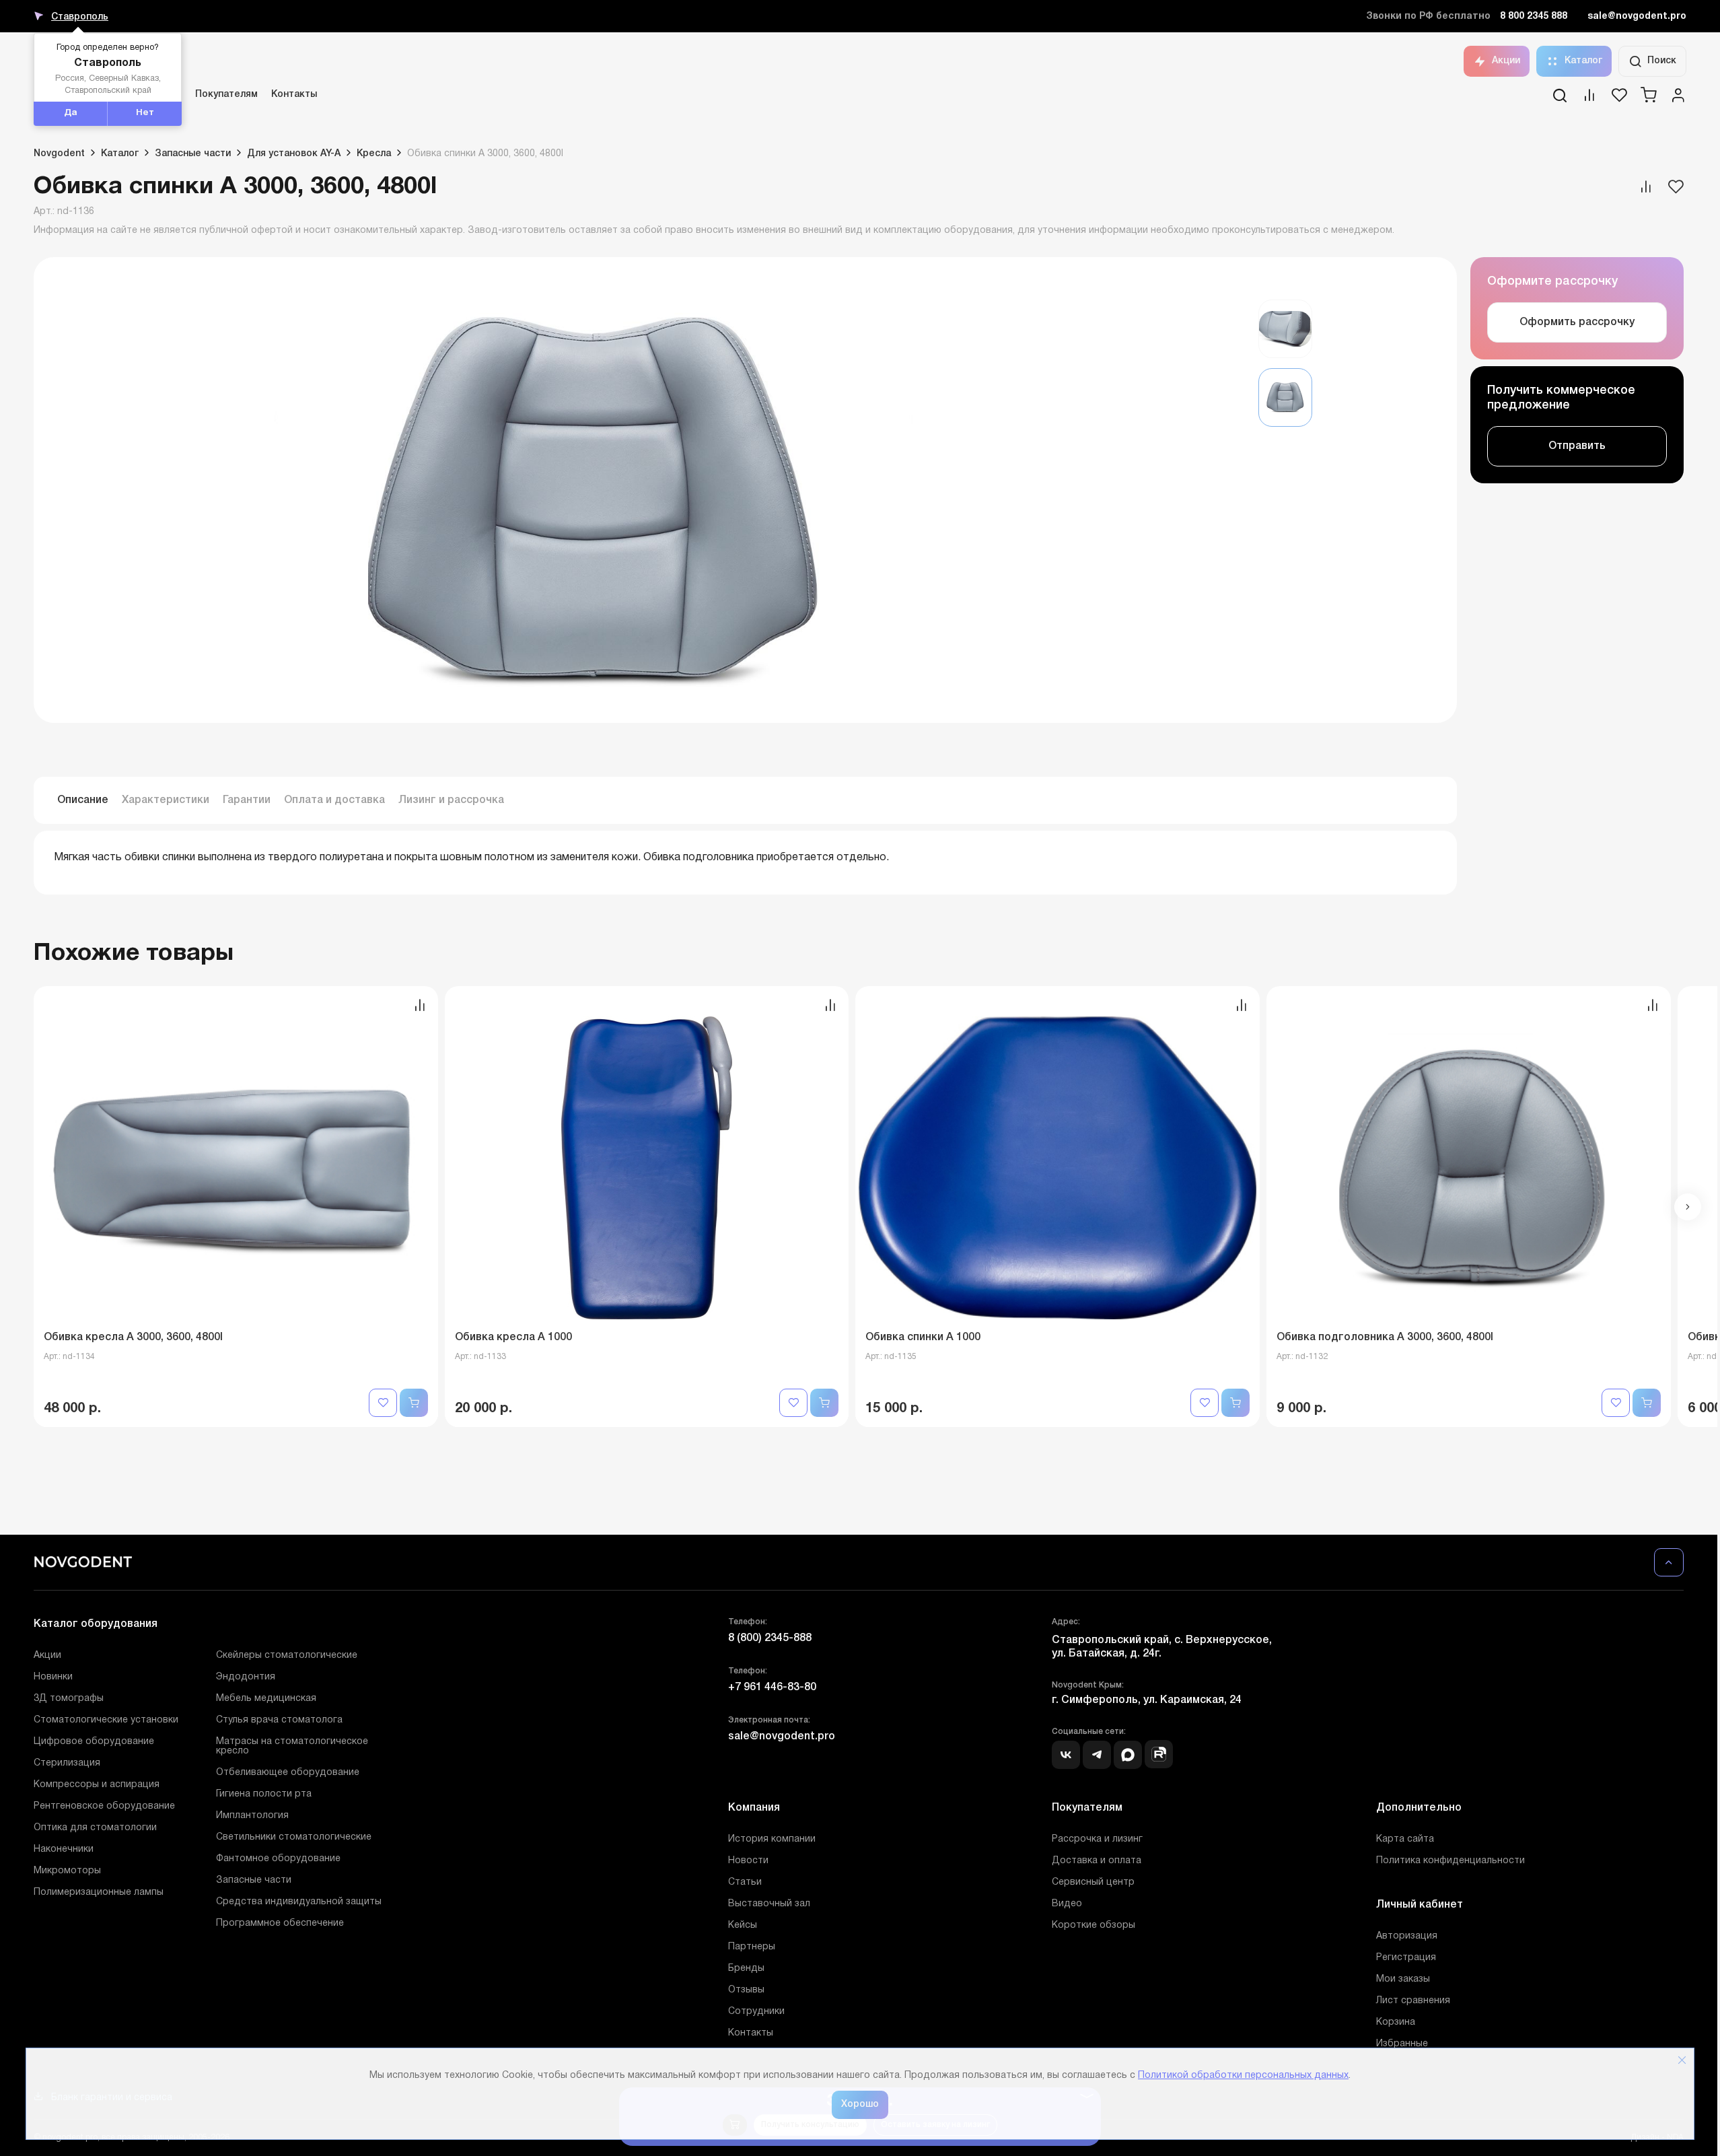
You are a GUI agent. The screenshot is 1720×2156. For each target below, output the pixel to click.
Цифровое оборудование (94, 1742)
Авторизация (1407, 1936)
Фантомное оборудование (278, 1859)
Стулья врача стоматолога (279, 1720)
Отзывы (746, 1990)
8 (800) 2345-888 (770, 1638)
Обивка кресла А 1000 (513, 1337)
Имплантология (252, 1816)
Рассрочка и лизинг (1097, 1839)
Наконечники (64, 1849)
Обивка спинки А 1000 (923, 1337)
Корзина (1396, 2022)
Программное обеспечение (280, 1923)
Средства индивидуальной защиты (299, 1902)
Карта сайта (1405, 1839)
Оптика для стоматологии (95, 1828)
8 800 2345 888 (1534, 16)
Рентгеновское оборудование (104, 1806)
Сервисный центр (1093, 1882)
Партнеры (752, 1947)
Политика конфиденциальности (1450, 1861)
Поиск (1662, 61)
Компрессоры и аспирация (97, 1785)
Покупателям (226, 95)
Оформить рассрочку (1577, 322)
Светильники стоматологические (294, 1837)
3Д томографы (69, 1699)
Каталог (1583, 61)
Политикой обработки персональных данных (1243, 2076)
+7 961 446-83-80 (772, 1688)
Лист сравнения (1413, 2001)
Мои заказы (1403, 1979)
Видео (1067, 1904)
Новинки (53, 1677)
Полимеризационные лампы (99, 1892)
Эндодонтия (246, 1677)
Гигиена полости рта (264, 1794)
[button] (1688, 1207)
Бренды (746, 1969)
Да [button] (71, 113)
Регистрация (1406, 1958)
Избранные (1402, 2044)
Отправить (1577, 446)
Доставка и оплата (1097, 1861)
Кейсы (743, 1925)
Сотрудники (756, 2012)
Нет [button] (145, 113)
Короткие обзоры (1094, 1925)
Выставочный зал (769, 1904)
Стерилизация (67, 1763)
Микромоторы (67, 1871)
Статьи (745, 1882)
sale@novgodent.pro (1637, 16)
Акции (1506, 61)
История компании (772, 1839)
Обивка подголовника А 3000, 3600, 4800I (1385, 1337)
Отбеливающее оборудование (288, 1773)
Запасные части (254, 1880)
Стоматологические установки (106, 1720)
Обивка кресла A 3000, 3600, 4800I (133, 1337)
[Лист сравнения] (1589, 100)
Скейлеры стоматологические (287, 1656)
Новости (748, 1861)
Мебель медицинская (266, 1699)
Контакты (294, 95)
